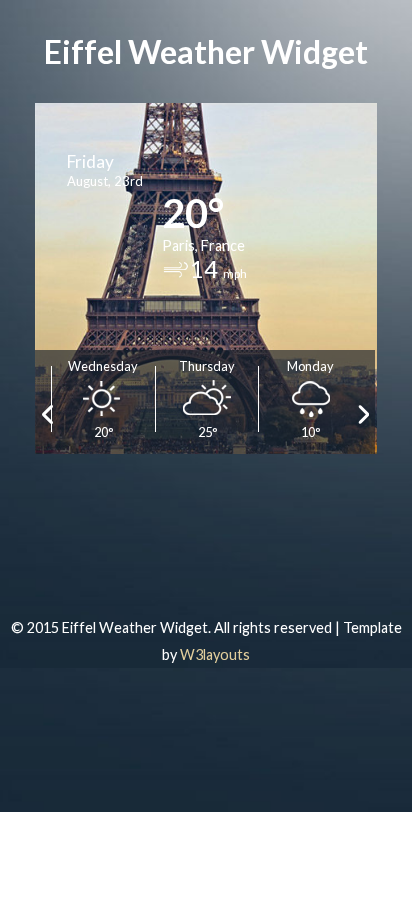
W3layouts (215, 654)
